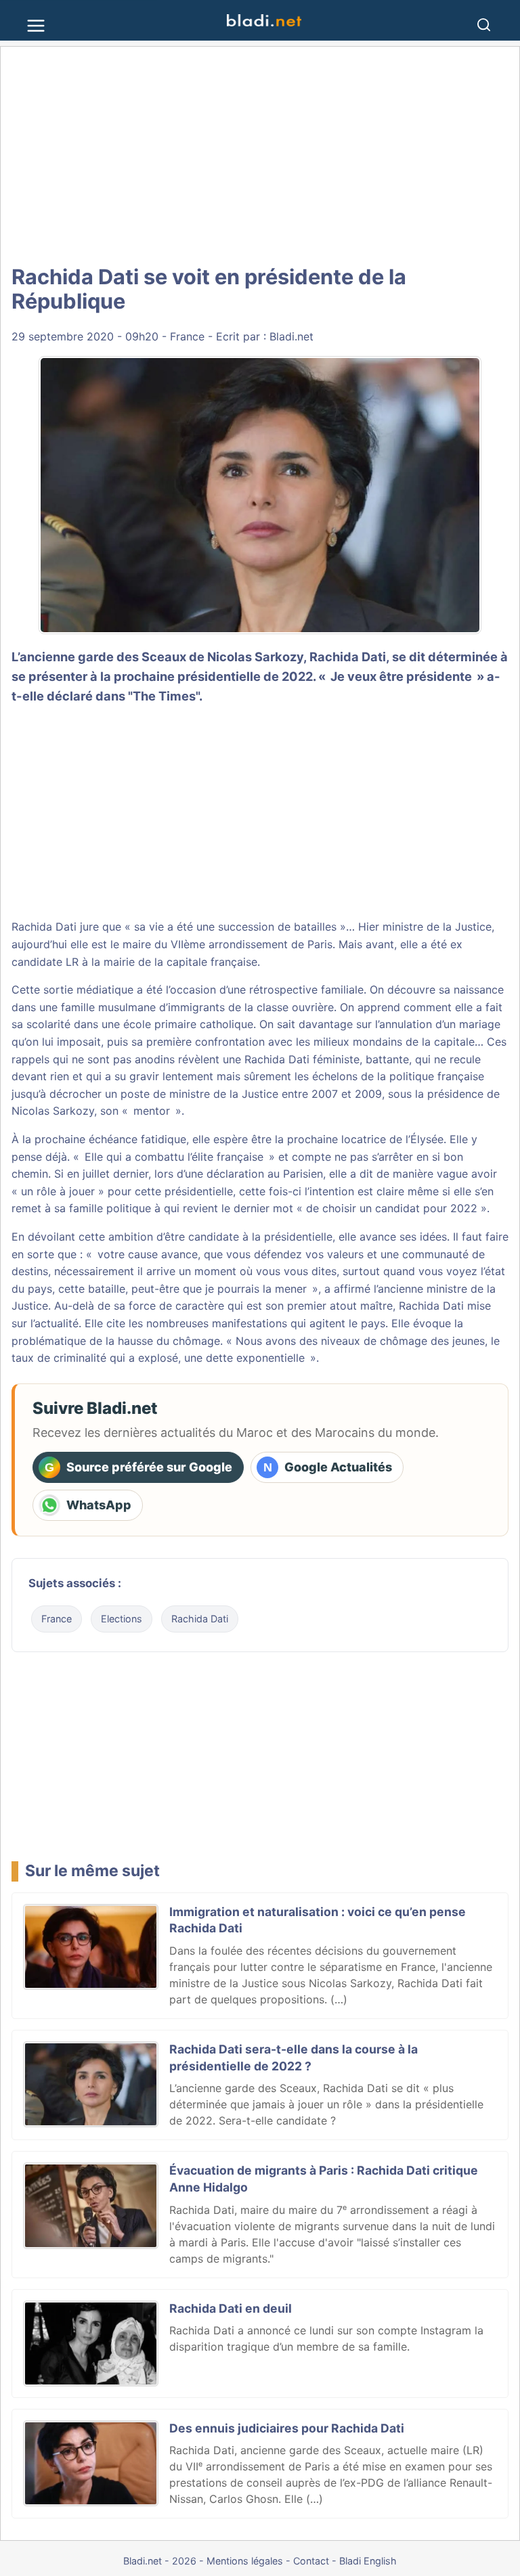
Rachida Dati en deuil (231, 2308)
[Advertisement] (260, 156)
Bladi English (368, 2561)
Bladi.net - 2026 (160, 2561)
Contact (311, 2561)
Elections (122, 1619)
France (187, 336)
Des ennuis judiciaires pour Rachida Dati (287, 2428)
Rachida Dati (200, 1619)
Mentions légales (245, 2561)
